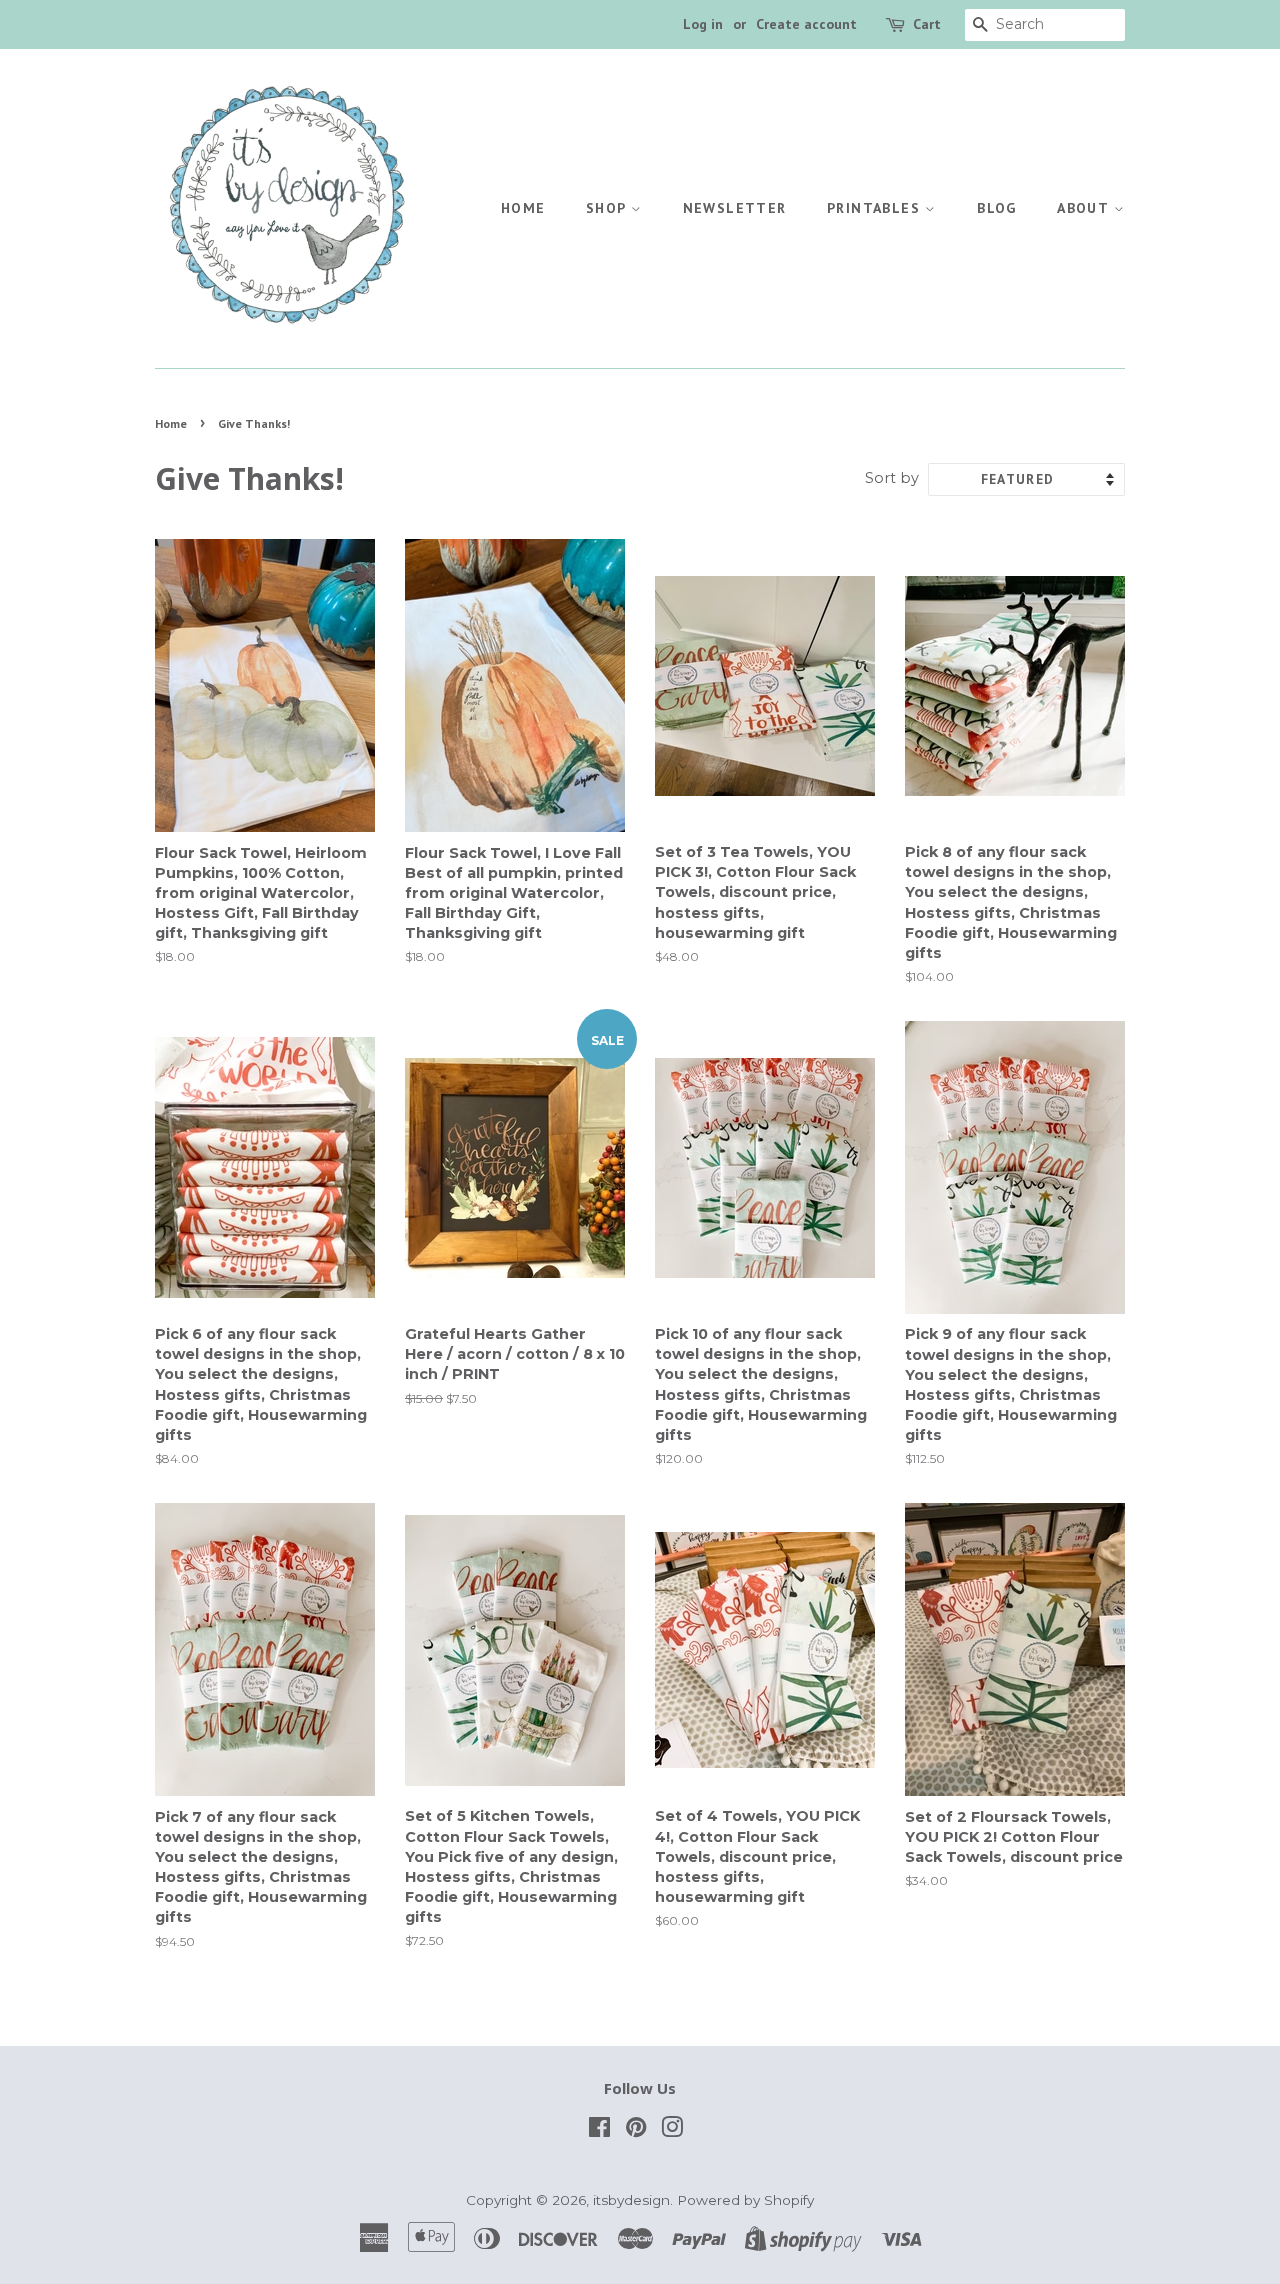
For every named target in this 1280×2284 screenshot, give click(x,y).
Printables (876, 208)
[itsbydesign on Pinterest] (636, 2131)
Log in (703, 24)
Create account (806, 24)
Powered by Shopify (745, 2200)
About (1085, 208)
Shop (608, 208)
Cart (927, 24)
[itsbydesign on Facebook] (599, 2131)
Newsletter (735, 208)
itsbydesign (631, 2200)
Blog (997, 208)
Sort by (892, 478)
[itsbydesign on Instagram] (672, 2131)
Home (523, 208)
